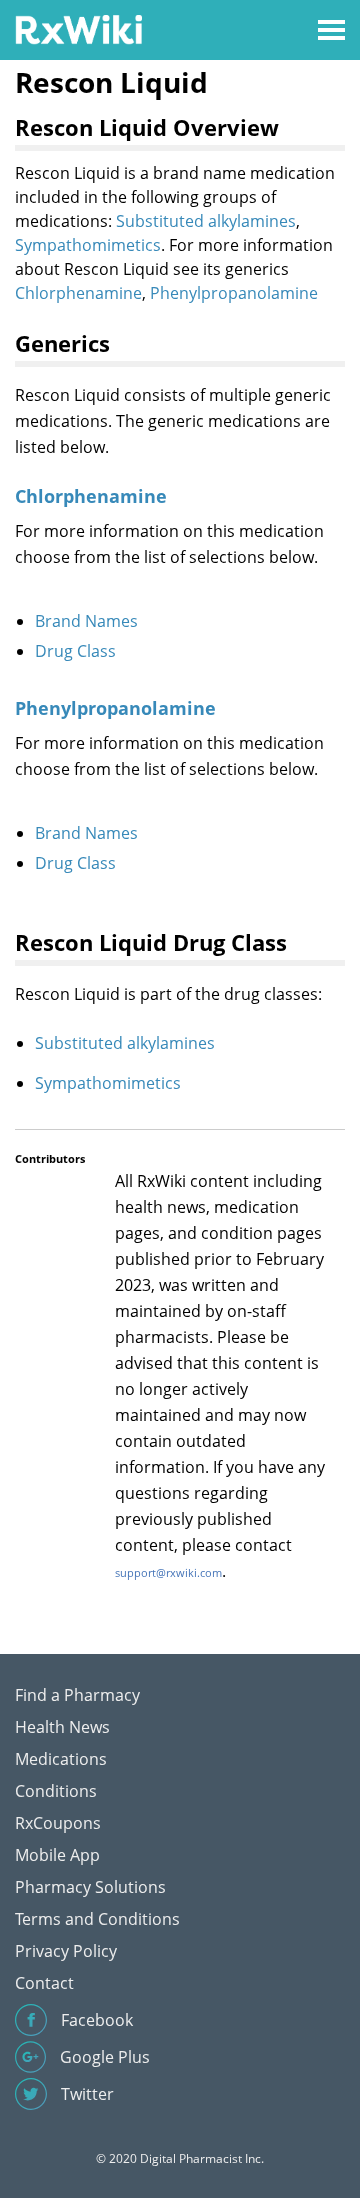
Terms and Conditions (97, 1919)
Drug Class (75, 651)
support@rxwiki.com (168, 1572)
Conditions (56, 1791)
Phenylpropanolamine (234, 293)
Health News (62, 1727)
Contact (44, 1983)
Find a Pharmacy (77, 1695)
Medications (61, 1759)
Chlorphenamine (78, 293)
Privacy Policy (66, 1951)
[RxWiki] (78, 28)
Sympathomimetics (88, 245)
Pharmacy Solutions (90, 1887)
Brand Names (86, 621)
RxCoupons (58, 1823)
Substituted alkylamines (206, 221)
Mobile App (57, 1855)
